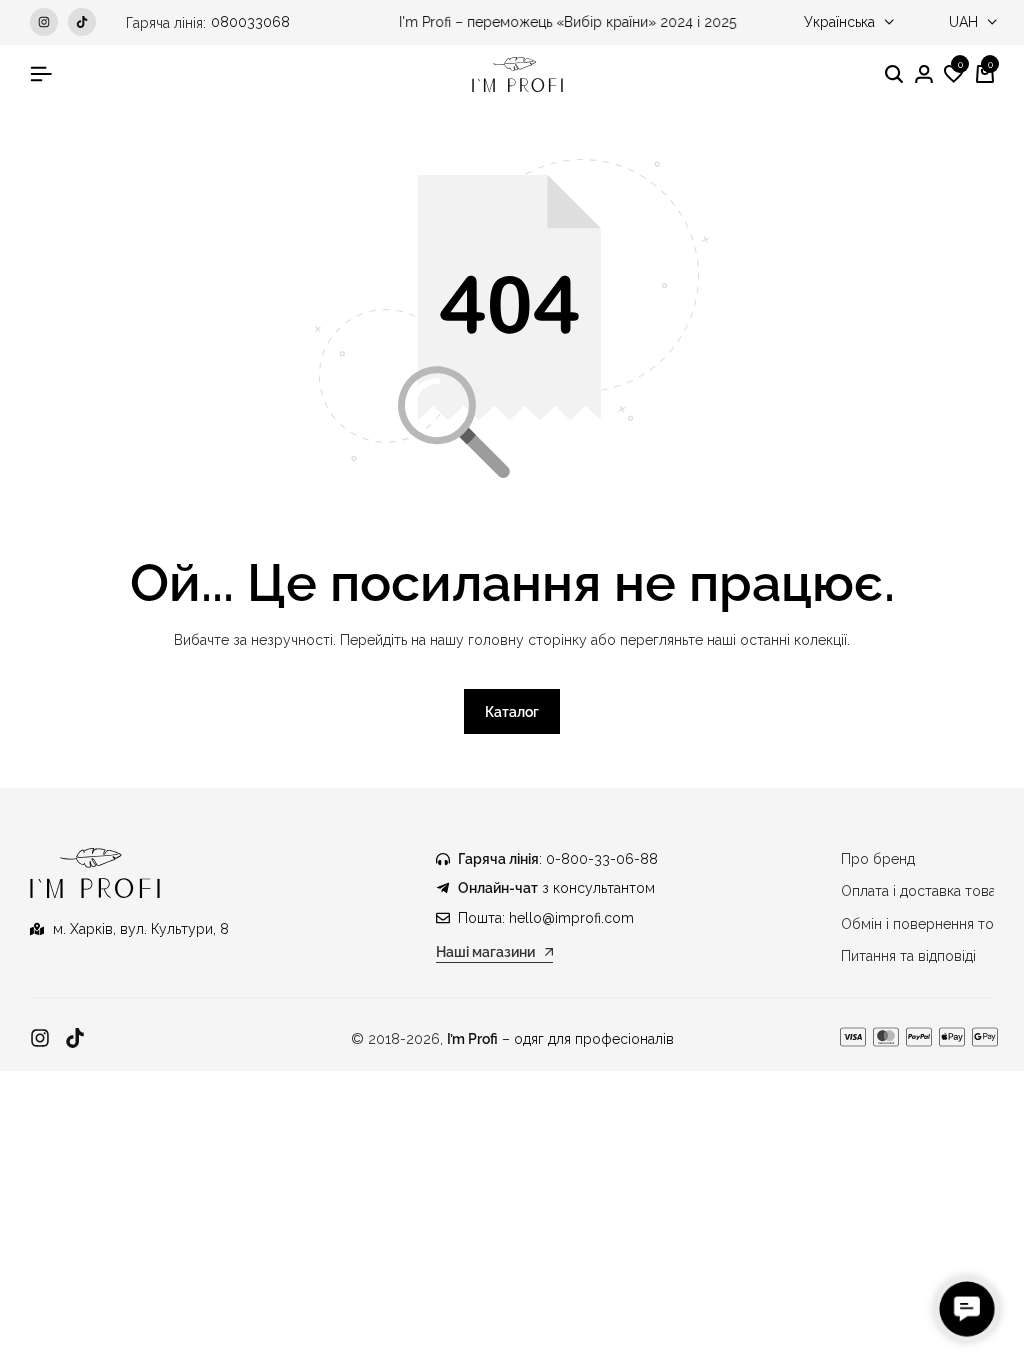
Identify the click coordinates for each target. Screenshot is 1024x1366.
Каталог (512, 712)
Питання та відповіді (908, 956)
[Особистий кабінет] (924, 75)
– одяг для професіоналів (560, 1039)
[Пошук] (894, 75)
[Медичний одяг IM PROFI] (517, 74)
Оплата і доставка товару (927, 891)
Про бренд (878, 859)
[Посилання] (40, 1038)
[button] (954, 75)
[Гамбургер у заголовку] (41, 74)
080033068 (250, 22)
